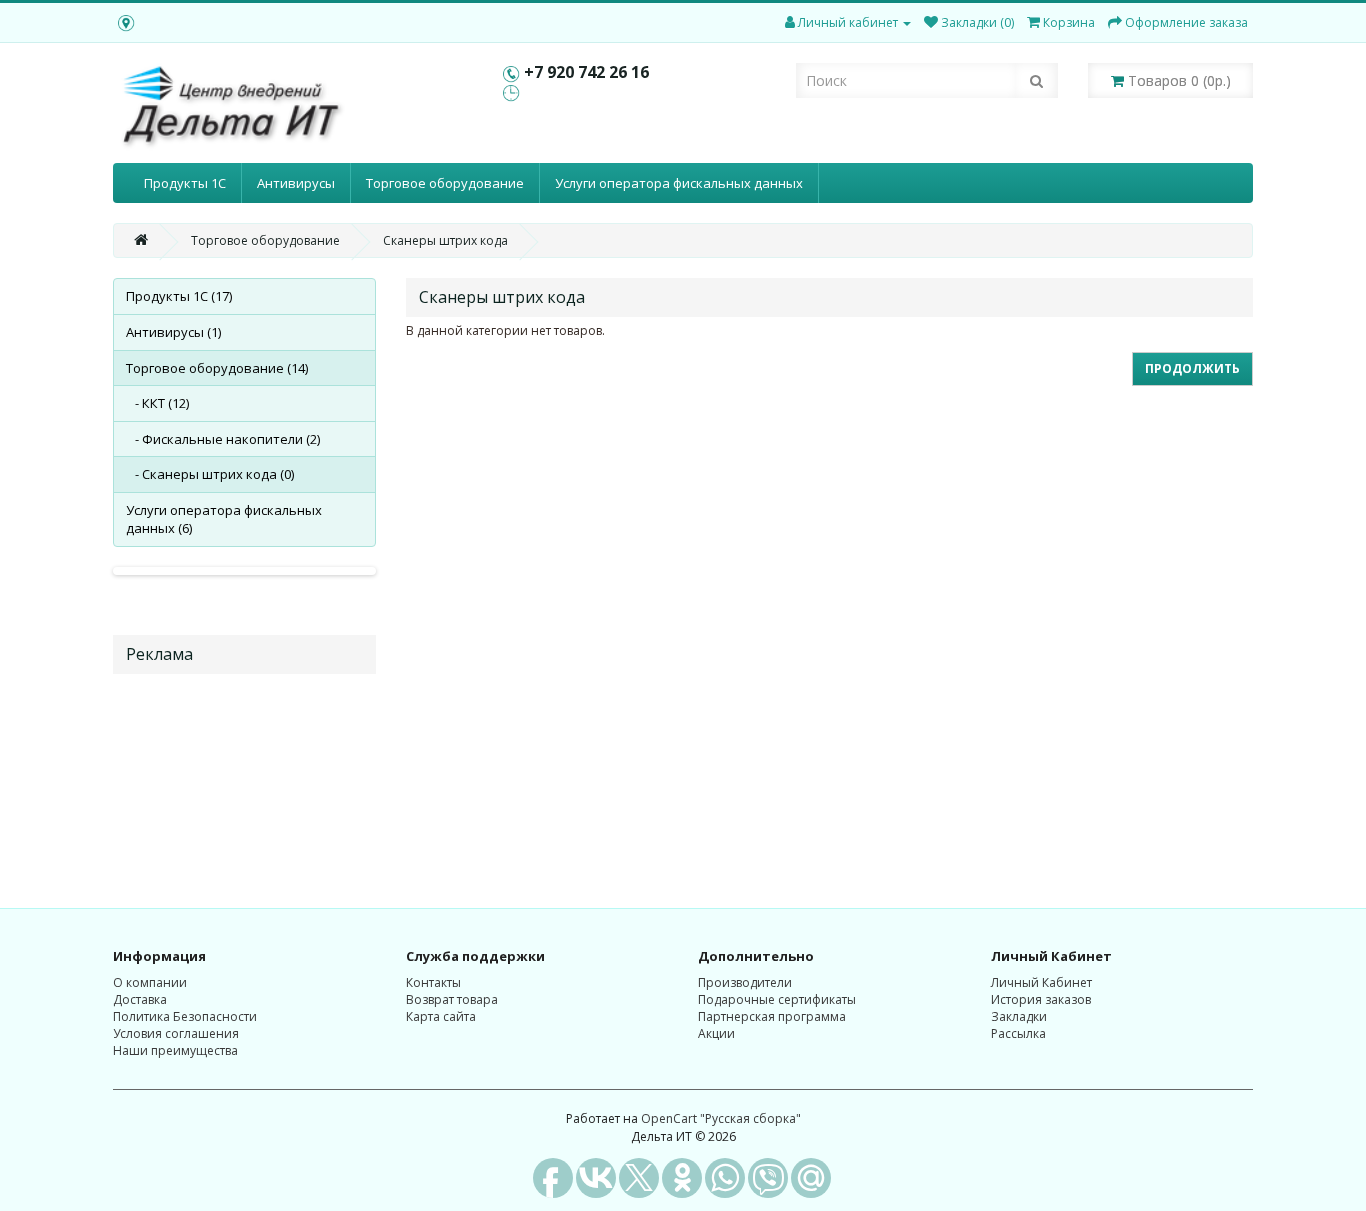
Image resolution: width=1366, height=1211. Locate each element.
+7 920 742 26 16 (586, 72)
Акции (716, 1033)
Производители (745, 982)
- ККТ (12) (157, 403)
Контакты (433, 982)
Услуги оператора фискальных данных (679, 183)
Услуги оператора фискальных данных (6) (224, 519)
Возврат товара (452, 999)
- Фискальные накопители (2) (223, 439)
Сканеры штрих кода (445, 240)
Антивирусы (296, 183)
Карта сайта (441, 1016)
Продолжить (1192, 368)
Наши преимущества (175, 1050)
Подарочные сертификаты (777, 999)
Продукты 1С (185, 183)
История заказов (1041, 999)
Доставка (140, 999)
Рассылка (1018, 1033)
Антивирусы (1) (173, 332)
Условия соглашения (176, 1033)
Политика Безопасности (185, 1016)
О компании (150, 982)
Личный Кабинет (1041, 982)
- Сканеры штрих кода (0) (210, 474)
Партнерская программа (772, 1016)
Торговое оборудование (445, 183)
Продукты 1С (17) (179, 296)
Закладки (1019, 1016)
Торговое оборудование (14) (217, 368)
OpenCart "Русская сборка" (721, 1118)
